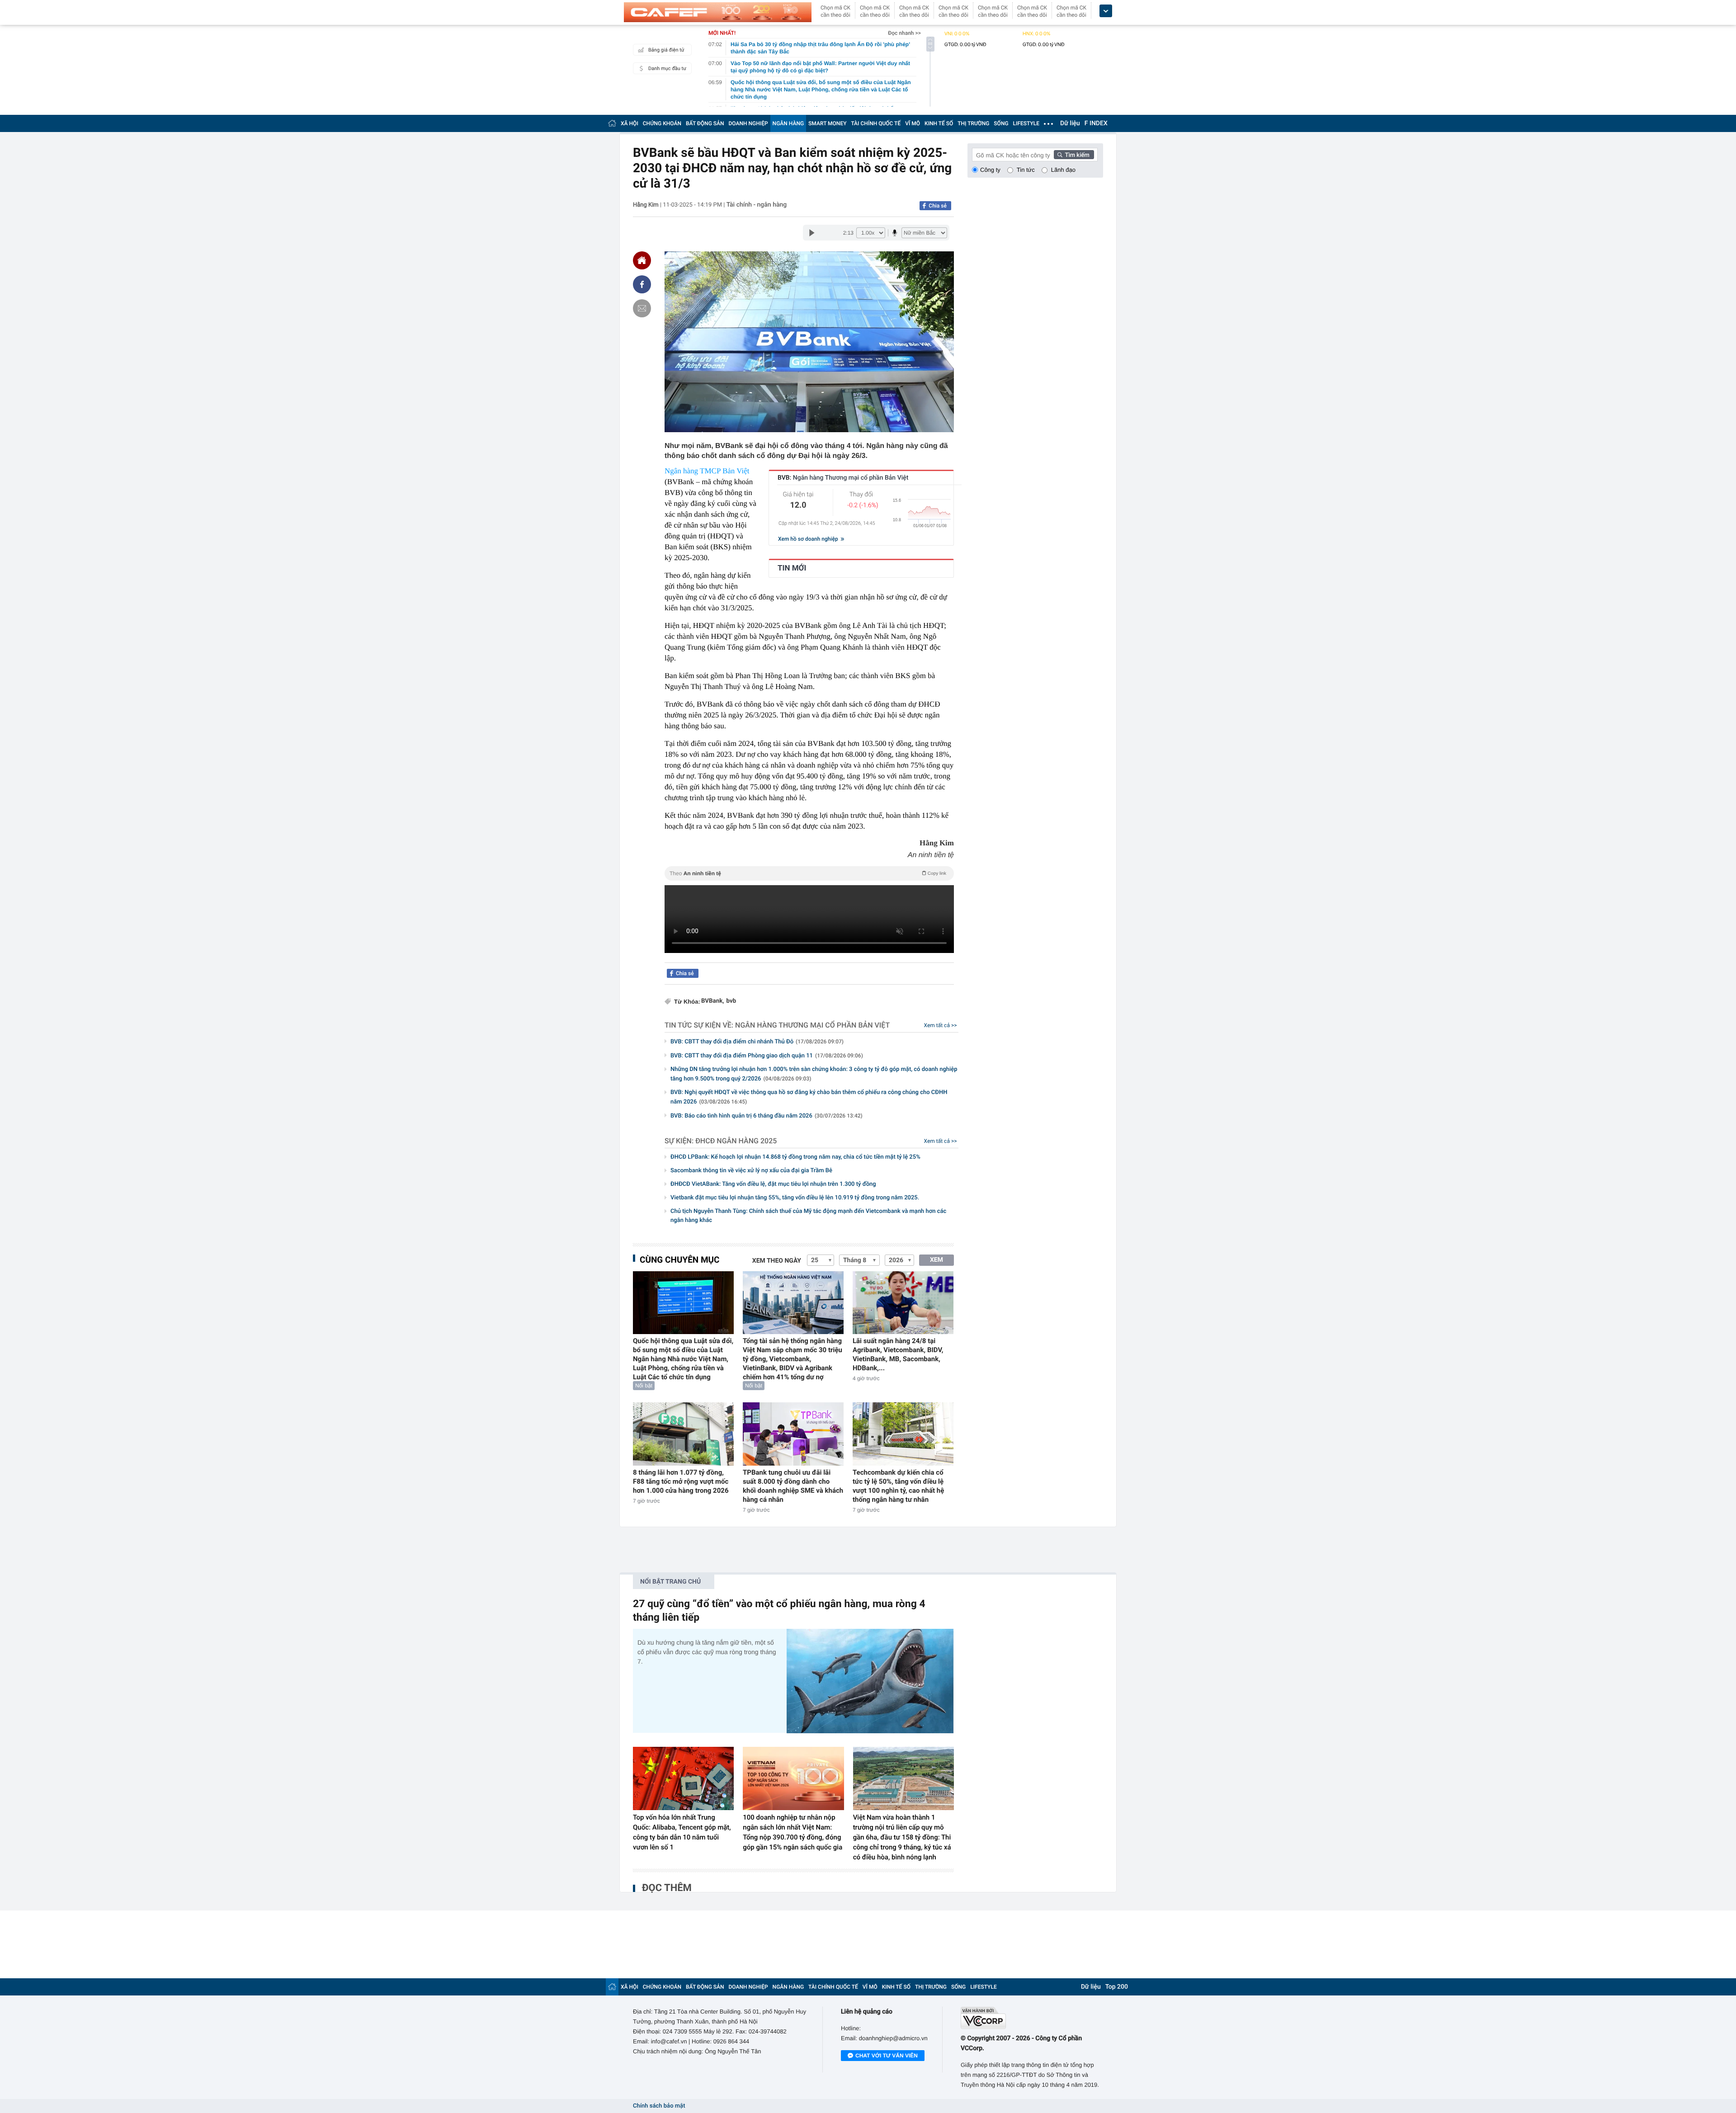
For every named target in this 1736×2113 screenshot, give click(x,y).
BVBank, (713, 1001)
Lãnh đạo (1063, 170)
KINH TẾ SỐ (939, 123)
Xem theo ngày (777, 1261)
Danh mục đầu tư (667, 68)
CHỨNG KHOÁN (662, 123)
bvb (731, 1001)
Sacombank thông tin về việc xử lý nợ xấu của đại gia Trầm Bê (751, 1171)
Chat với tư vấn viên (887, 2056)
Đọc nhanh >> (904, 33)
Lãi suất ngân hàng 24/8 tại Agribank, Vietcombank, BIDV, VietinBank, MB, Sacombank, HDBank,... (898, 1354)
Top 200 (1117, 1987)
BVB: (843, 478)
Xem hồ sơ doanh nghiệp (809, 539)
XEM (936, 1260)
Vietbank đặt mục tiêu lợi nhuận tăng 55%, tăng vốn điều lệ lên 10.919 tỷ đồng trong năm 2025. (795, 1198)
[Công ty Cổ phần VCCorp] (1032, 2018)
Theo (808, 873)
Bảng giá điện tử (666, 50)
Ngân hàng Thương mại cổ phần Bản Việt (812, 1025)
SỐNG (1001, 123)
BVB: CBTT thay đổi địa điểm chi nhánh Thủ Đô (757, 1042)
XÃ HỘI (630, 123)
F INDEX (1096, 123)
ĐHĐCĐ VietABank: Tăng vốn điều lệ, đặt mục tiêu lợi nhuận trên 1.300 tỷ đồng (773, 1184)
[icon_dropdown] (1106, 11)
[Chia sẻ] (642, 284)
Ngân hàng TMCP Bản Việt (707, 471)
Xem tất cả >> (941, 1025)
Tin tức (1026, 170)
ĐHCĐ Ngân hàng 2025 (736, 1141)
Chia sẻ (938, 206)
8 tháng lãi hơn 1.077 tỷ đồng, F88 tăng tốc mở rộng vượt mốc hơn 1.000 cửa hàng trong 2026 (681, 1481)
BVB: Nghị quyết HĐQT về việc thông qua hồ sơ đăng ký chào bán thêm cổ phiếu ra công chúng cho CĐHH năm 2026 (809, 1097)
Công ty (990, 170)
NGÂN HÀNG (788, 123)
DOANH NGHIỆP (748, 123)
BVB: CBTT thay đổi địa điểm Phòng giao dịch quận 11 (767, 1056)
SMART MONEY (827, 123)
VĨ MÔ (913, 123)
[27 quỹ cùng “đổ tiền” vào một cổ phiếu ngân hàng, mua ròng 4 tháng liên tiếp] (870, 1681)
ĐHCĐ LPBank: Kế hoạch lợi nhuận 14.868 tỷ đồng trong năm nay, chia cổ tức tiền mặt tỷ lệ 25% (795, 1157)
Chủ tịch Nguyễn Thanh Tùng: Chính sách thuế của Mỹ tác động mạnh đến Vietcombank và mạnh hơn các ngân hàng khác (808, 1216)
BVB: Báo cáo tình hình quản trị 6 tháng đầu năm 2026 (767, 1116)
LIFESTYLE (1026, 123)
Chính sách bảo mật (659, 2106)
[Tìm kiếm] (1074, 155)
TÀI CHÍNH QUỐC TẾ (876, 123)
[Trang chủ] (612, 123)
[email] (642, 308)
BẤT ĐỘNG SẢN (705, 123)
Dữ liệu (1070, 123)
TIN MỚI (792, 568)
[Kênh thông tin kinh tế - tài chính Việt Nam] (718, 12)
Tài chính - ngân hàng (757, 205)
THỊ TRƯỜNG (973, 123)
